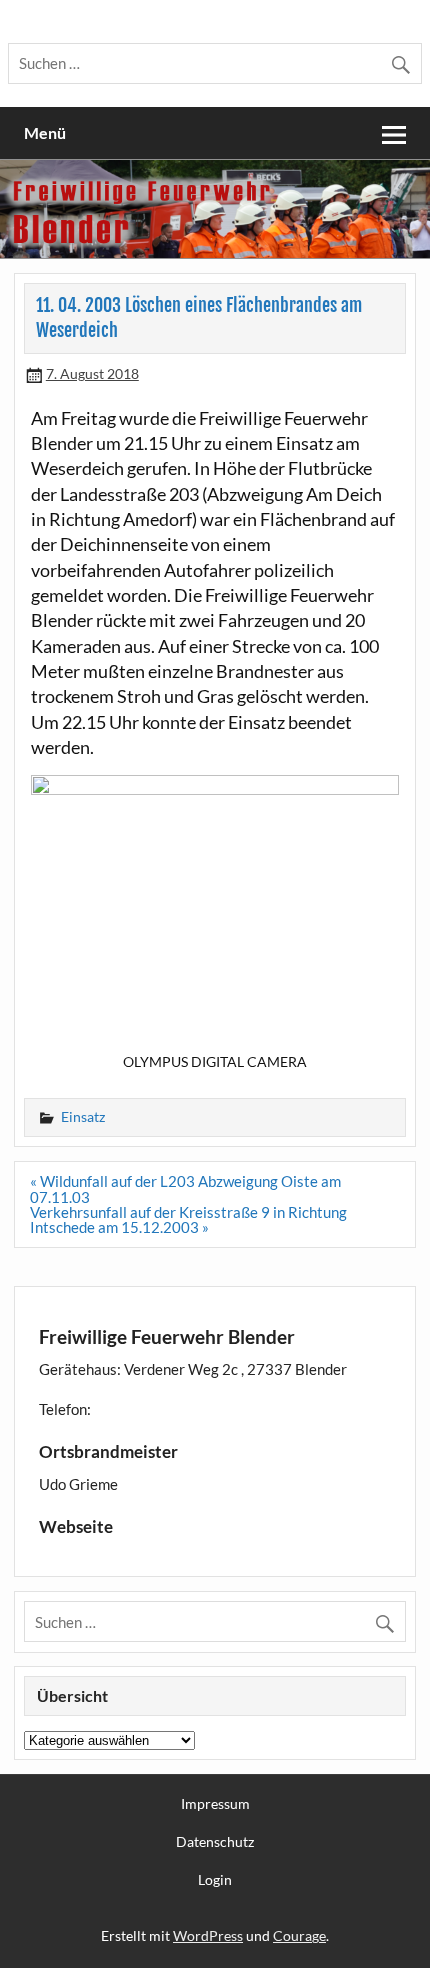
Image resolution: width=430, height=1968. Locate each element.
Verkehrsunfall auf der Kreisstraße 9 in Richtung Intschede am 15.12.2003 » (188, 1219)
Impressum (215, 1804)
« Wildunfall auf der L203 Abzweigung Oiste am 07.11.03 (185, 1188)
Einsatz (83, 1116)
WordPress (208, 1935)
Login (215, 1880)
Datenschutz (215, 1842)
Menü (45, 132)
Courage (299, 1935)
